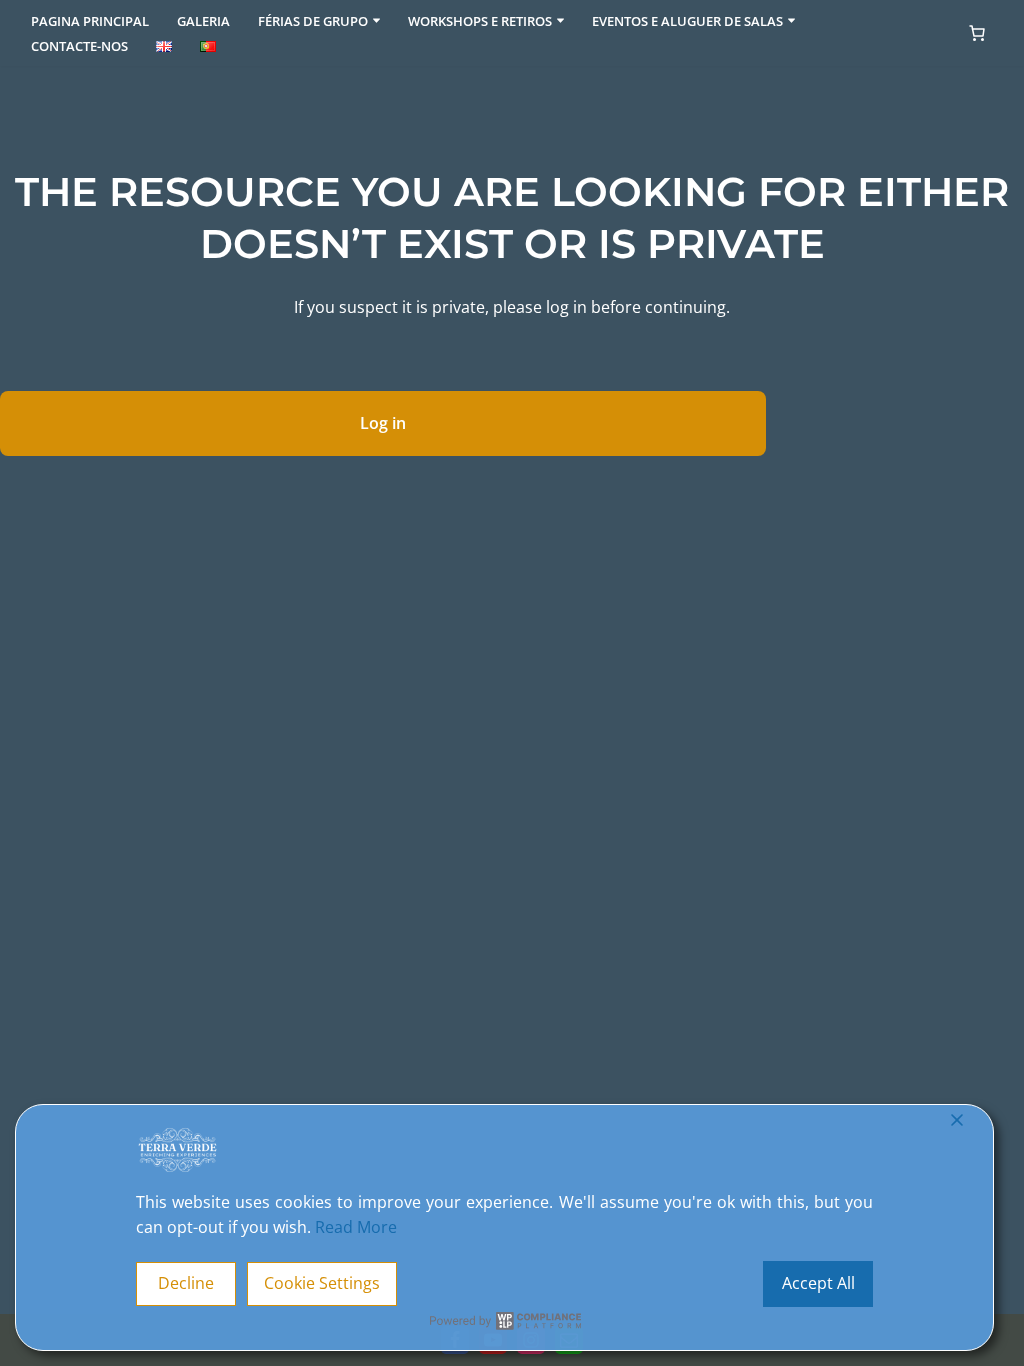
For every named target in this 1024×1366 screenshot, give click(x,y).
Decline (186, 1283)
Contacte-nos (79, 46)
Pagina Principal (90, 21)
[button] (376, 20)
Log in (383, 423)
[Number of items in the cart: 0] (977, 33)
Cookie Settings (322, 1283)
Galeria (203, 21)
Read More (356, 1227)
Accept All (818, 1283)
